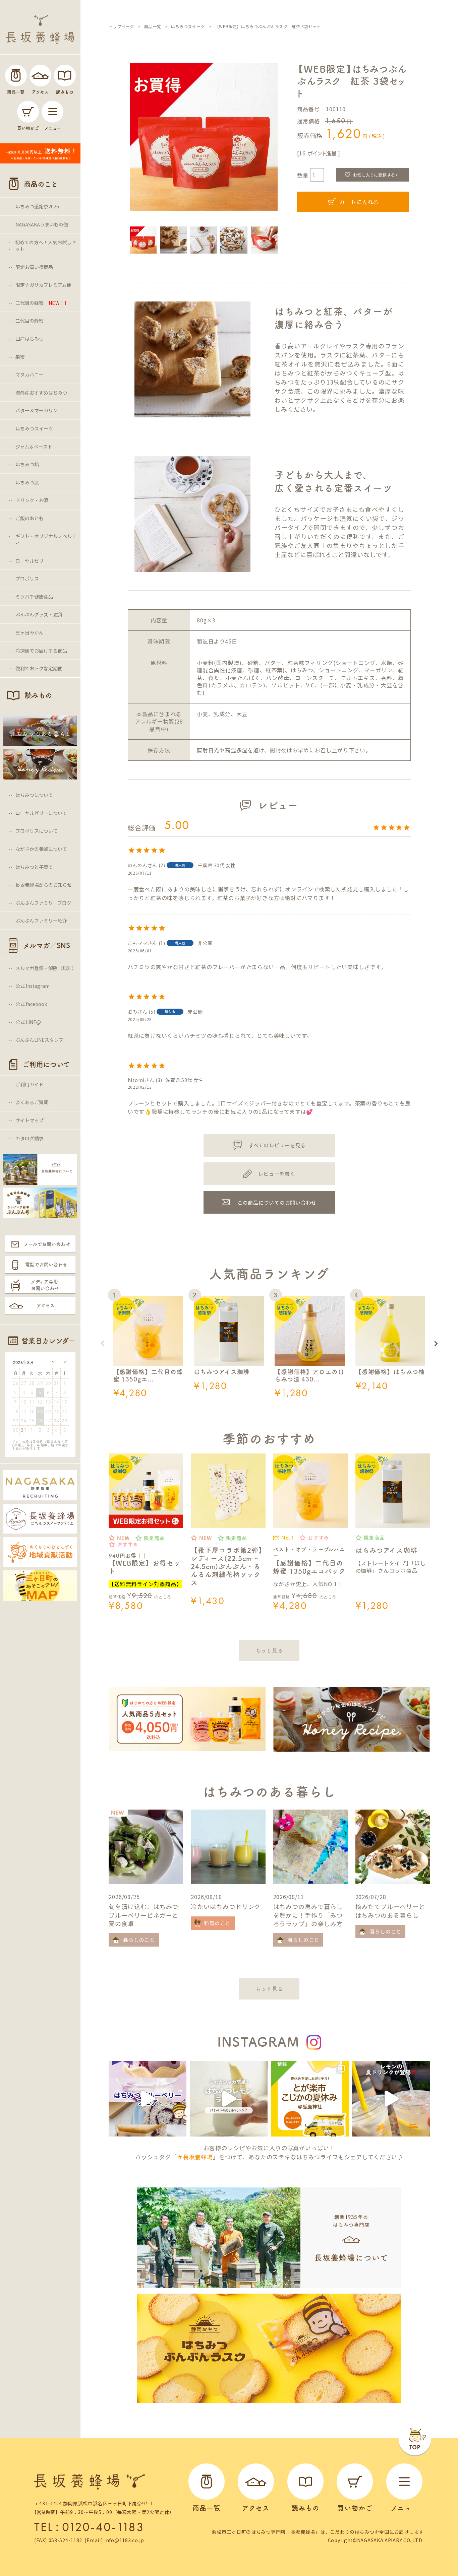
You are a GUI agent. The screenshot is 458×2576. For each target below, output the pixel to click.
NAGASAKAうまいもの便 (42, 224)
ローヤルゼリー (32, 561)
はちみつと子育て (34, 867)
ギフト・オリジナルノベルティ (46, 539)
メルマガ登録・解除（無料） (46, 968)
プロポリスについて (37, 831)
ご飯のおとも (30, 518)
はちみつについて (34, 795)
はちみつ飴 (27, 464)
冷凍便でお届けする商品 (41, 651)
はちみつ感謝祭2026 (37, 206)
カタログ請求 (30, 1138)
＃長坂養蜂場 (195, 2157)
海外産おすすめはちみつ (41, 393)
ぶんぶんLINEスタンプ (39, 1040)
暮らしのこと (139, 1940)
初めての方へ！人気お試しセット (46, 246)
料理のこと (217, 1923)
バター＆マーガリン (37, 410)
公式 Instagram (33, 986)
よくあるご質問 (32, 1102)
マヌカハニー (30, 375)
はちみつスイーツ (34, 428)
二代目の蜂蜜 (30, 321)
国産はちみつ (30, 339)
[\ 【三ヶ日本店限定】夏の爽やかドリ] (391, 2099)
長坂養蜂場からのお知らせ (44, 885)
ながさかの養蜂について (41, 849)
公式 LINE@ (28, 1022)
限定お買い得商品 (34, 267)
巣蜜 (20, 357)
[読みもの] (65, 76)
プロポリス (27, 579)
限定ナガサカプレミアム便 (43, 285)
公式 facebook (31, 1004)
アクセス (46, 1305)
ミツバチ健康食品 (34, 597)
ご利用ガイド (30, 1084)
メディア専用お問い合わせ (45, 1285)
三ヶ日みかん (30, 632)
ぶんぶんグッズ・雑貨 (39, 614)
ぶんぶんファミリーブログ (43, 903)
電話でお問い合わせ (46, 1265)
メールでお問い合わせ (47, 1244)
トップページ (121, 26)
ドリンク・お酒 (32, 500)
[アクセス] (40, 76)
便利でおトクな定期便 (39, 668)
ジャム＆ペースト (34, 447)
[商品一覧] (16, 76)
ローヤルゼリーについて (41, 813)
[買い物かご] (28, 112)
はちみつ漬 (27, 482)
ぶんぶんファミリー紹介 (41, 921)
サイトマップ (30, 1120)
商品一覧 (153, 26)
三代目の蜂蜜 (42, 303)
